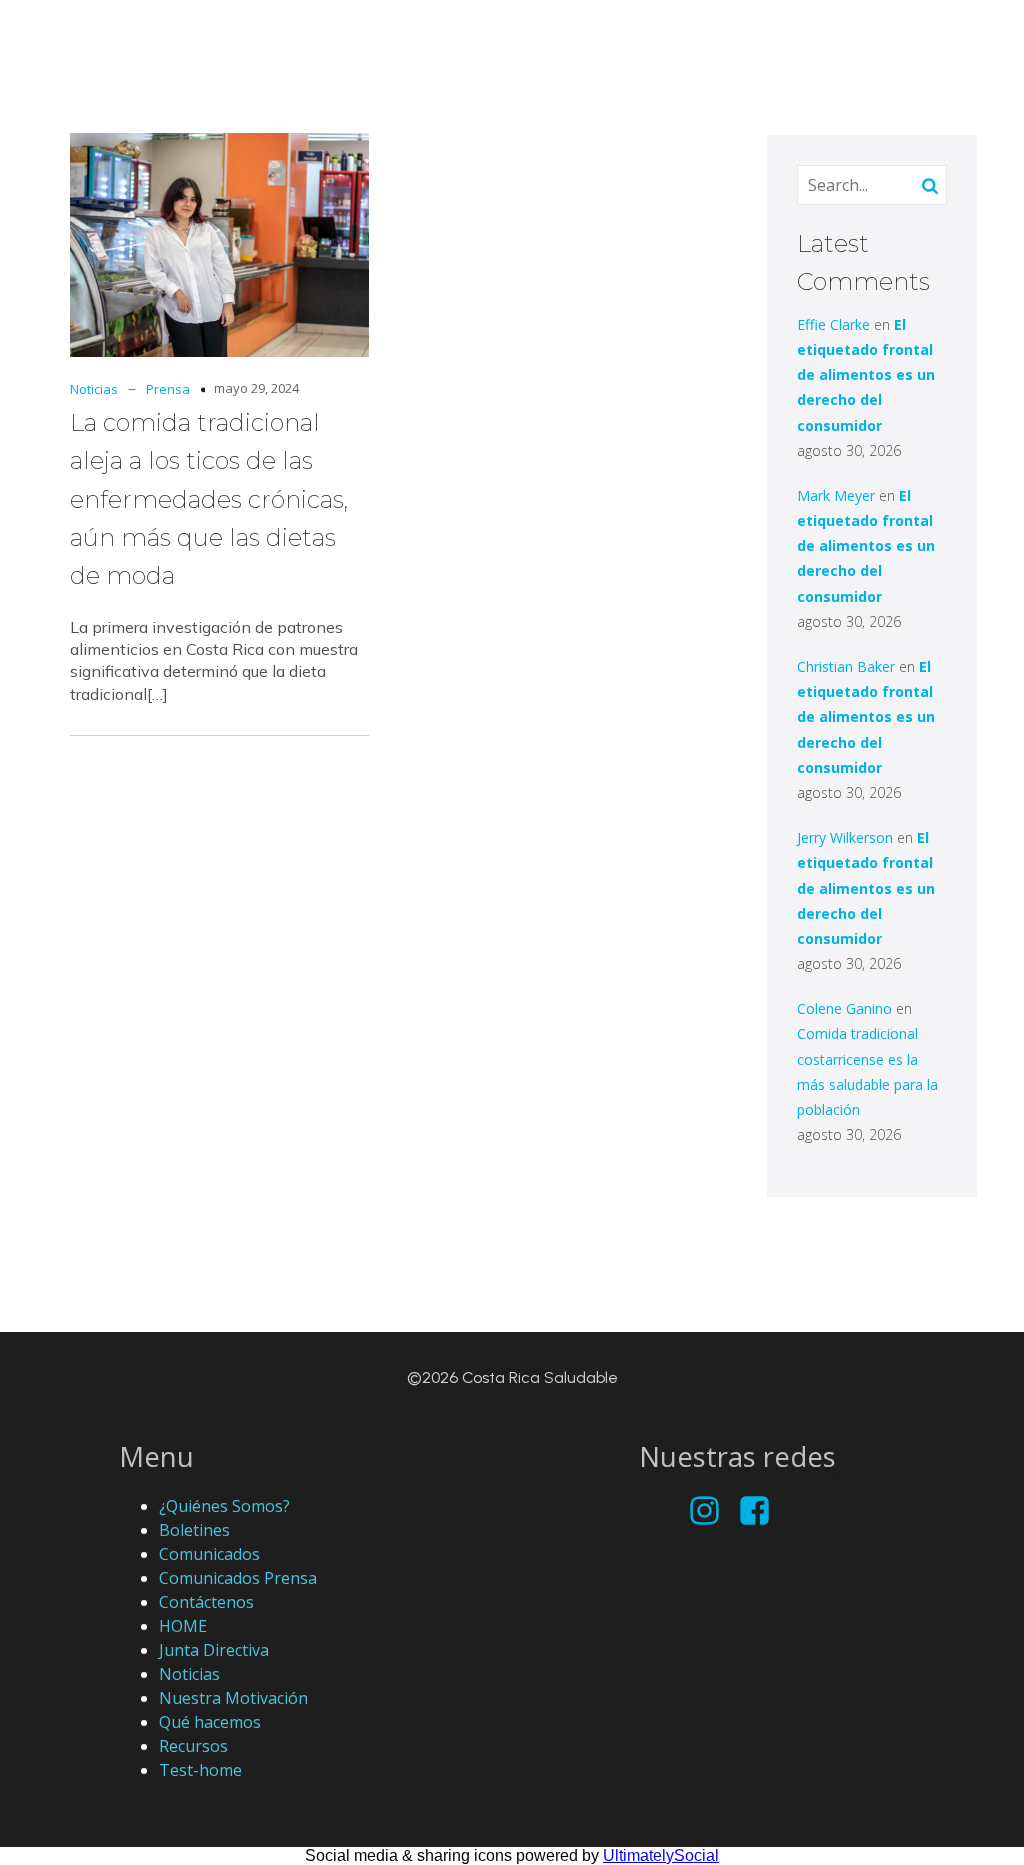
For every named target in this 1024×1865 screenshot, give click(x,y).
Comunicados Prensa (238, 1578)
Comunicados (209, 1554)
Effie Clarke (833, 324)
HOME (183, 1626)
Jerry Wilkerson (845, 837)
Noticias (94, 389)
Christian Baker (846, 666)
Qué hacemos (210, 1722)
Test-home (200, 1770)
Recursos (193, 1746)
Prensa (168, 389)
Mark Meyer (836, 495)
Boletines (194, 1530)
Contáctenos (206, 1602)
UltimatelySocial (661, 1855)
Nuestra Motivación (233, 1698)
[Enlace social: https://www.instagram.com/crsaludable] (712, 1511)
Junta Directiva (214, 1650)
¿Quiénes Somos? (224, 1506)
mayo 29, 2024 (256, 388)
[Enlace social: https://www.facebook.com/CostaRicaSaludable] (762, 1511)
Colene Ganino (844, 1008)
